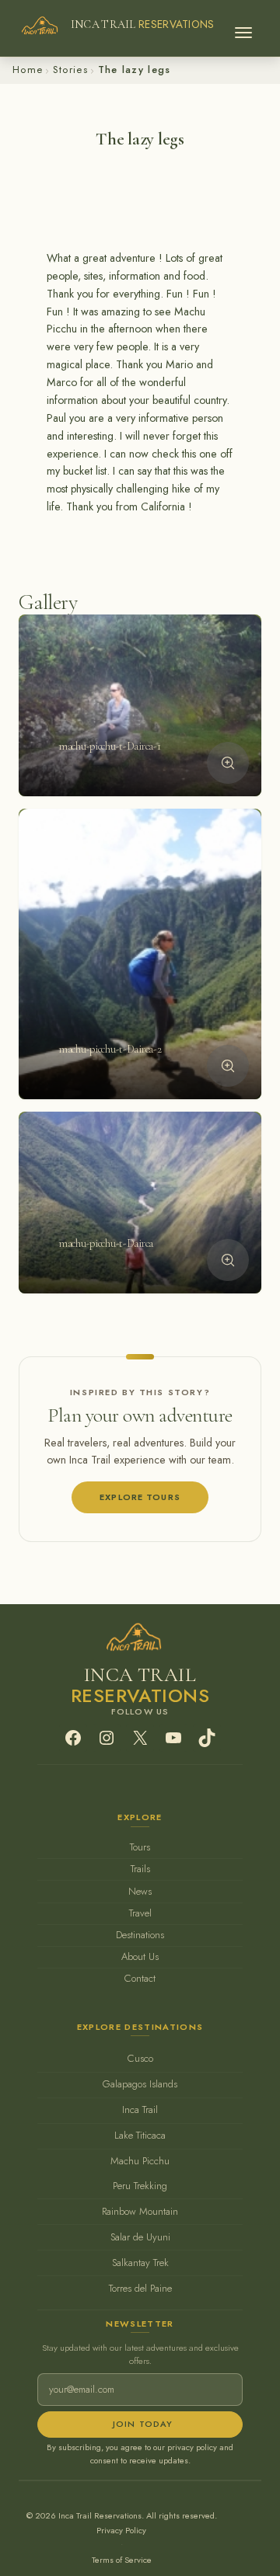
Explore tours (140, 1497)
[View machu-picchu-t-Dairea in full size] (228, 1260)
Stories (70, 70)
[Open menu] (243, 28)
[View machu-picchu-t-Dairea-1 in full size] (228, 763)
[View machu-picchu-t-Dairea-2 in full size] (228, 1066)
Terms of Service (122, 2560)
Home (28, 70)
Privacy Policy (121, 2530)
